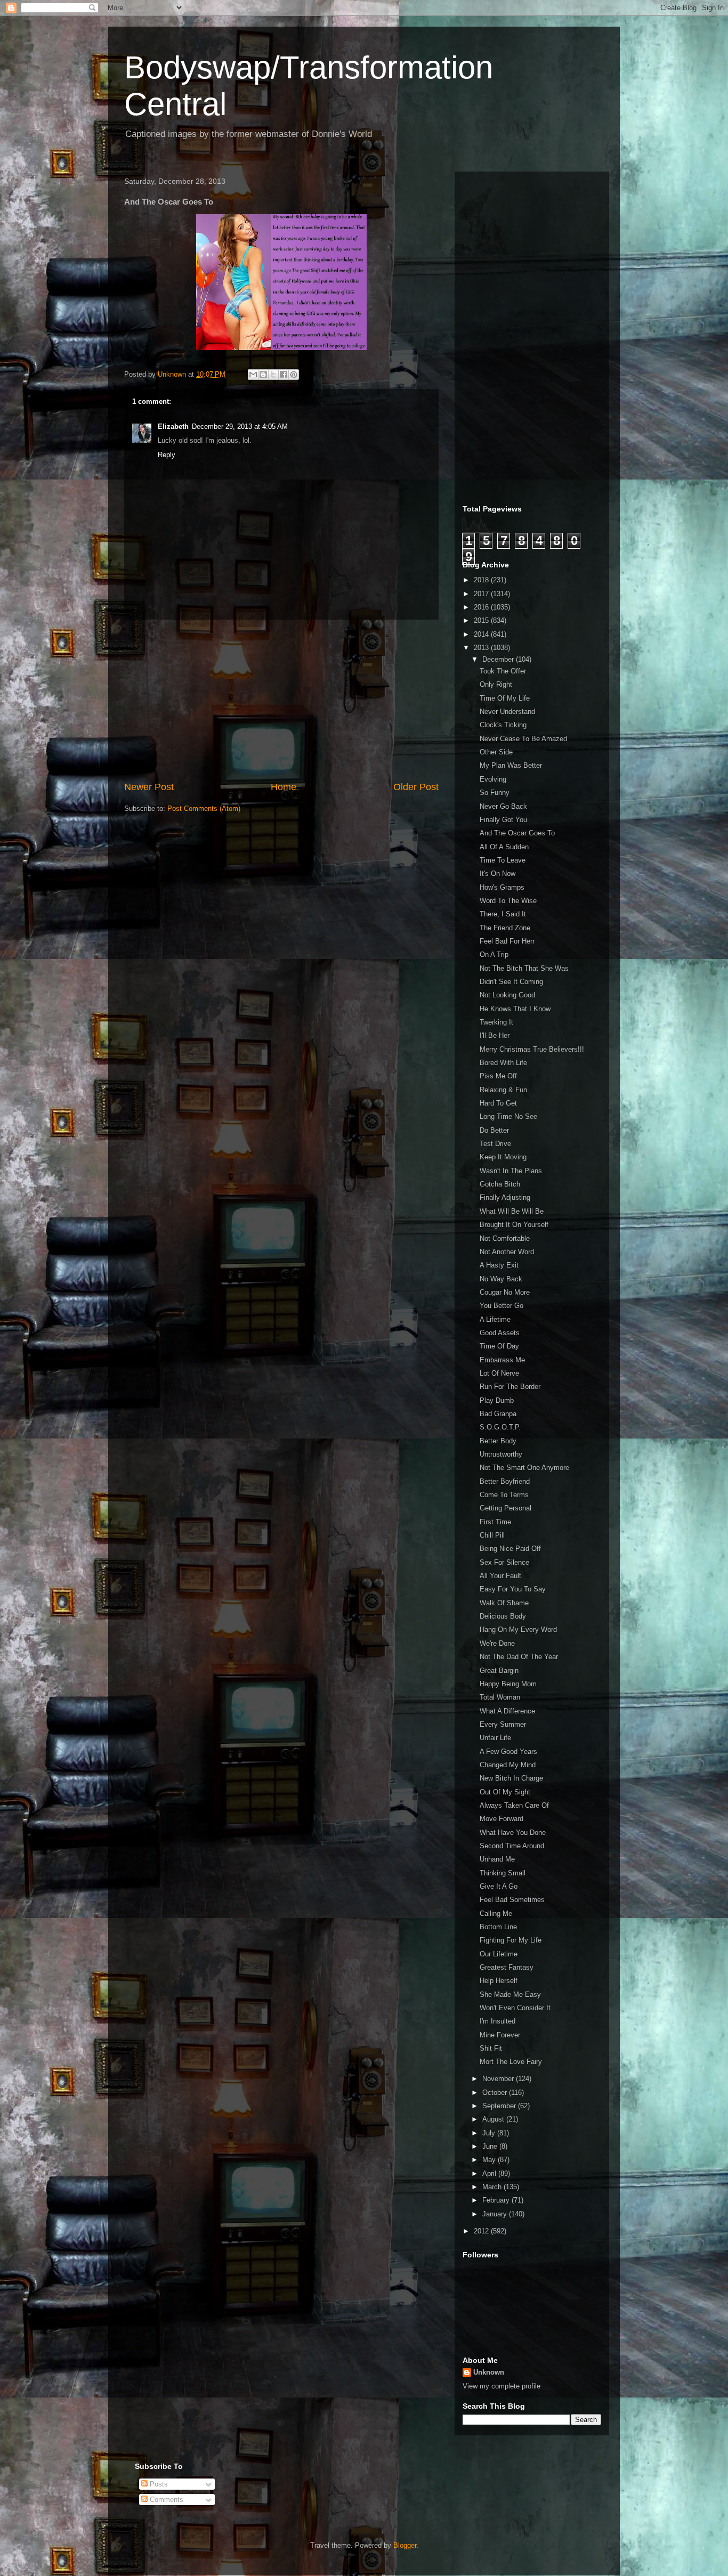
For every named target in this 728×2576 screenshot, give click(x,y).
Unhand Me (497, 1859)
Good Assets (500, 1333)
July (490, 2133)
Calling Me (496, 1913)
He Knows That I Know (515, 1009)
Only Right (496, 684)
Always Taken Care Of (514, 1805)
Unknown (489, 2372)
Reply (167, 455)
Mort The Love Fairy (511, 2062)
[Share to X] (273, 375)
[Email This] (253, 375)
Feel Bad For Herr (507, 941)
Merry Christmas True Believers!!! (532, 1049)
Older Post (416, 787)
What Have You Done (513, 1833)
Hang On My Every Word (518, 1630)
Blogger (405, 2545)
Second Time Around (512, 1846)
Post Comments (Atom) (204, 808)
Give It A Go (499, 1886)
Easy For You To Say (513, 1589)
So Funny (495, 793)
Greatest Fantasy (507, 1967)
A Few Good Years (508, 1752)
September (500, 2106)
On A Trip (494, 954)
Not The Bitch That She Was (524, 968)
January (496, 2214)
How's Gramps (502, 887)
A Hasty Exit (499, 1265)
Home (284, 787)
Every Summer (503, 1724)
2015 (482, 620)
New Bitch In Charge (511, 1778)
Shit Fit (491, 2048)
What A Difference (507, 1711)
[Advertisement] (281, 700)
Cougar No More (505, 1292)
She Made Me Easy (510, 1994)
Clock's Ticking (503, 725)
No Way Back (501, 1279)
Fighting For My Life (511, 1940)
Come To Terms (504, 1495)
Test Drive (495, 1144)
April (490, 2173)
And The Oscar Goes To (517, 833)
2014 (482, 634)
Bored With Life (503, 1063)
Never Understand (507, 712)
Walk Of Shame (504, 1603)
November (499, 2079)
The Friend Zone (505, 928)
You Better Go (501, 1306)
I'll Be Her (495, 1035)
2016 (482, 607)
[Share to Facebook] (284, 375)
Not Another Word (507, 1252)
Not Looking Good (507, 995)
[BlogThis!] (263, 375)
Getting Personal (505, 1508)
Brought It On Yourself (514, 1225)
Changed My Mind (508, 1765)
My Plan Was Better (511, 765)
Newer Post (149, 787)
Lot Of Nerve (499, 1373)
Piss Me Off (498, 1076)
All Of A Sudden (504, 847)
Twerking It (496, 1022)
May (490, 2160)
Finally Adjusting (505, 1197)
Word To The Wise (508, 901)
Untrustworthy (501, 1454)
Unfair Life (495, 1738)
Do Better (494, 1130)
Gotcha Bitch (500, 1184)
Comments (165, 2500)
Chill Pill (492, 1535)
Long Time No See (508, 1116)
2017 (482, 594)
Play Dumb (497, 1400)
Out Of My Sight (505, 1792)
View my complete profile (501, 2386)
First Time (495, 1522)
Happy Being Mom (508, 1684)
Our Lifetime (499, 1954)
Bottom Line (498, 1927)
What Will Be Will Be (512, 1211)
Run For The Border (510, 1387)
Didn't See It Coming (511, 982)
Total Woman (500, 1697)
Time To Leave (503, 860)
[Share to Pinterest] (294, 375)
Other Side (496, 752)
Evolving (493, 779)
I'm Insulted (498, 2021)
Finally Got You (503, 820)
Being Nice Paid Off (510, 1549)
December (499, 659)
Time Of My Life (505, 698)
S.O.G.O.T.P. (500, 1427)
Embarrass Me (502, 1360)
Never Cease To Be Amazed (523, 739)
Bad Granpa (498, 1414)
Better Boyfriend (505, 1481)
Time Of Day (499, 1346)
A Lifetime (495, 1319)
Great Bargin (499, 1671)
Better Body (498, 1441)
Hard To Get (498, 1103)
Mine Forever (500, 2035)
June (491, 2146)
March (493, 2187)
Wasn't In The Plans (511, 1171)
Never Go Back (503, 806)
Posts (158, 2484)
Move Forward (501, 1819)
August (494, 2119)
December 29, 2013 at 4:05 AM (240, 426)
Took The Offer (503, 671)
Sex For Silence (504, 1562)
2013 (482, 648)
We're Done (497, 1643)
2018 (482, 580)
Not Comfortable (505, 1238)
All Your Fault (500, 1576)
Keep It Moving (503, 1157)
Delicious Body (503, 1616)
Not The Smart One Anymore (524, 1468)
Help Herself (499, 1981)
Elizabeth (173, 426)
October (496, 2093)
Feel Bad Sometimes (512, 1900)
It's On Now (498, 873)
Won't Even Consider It (515, 2008)
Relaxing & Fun (503, 1090)
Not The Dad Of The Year (519, 1657)
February (497, 2200)
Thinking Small (503, 1873)
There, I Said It (503, 914)
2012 (482, 2231)
